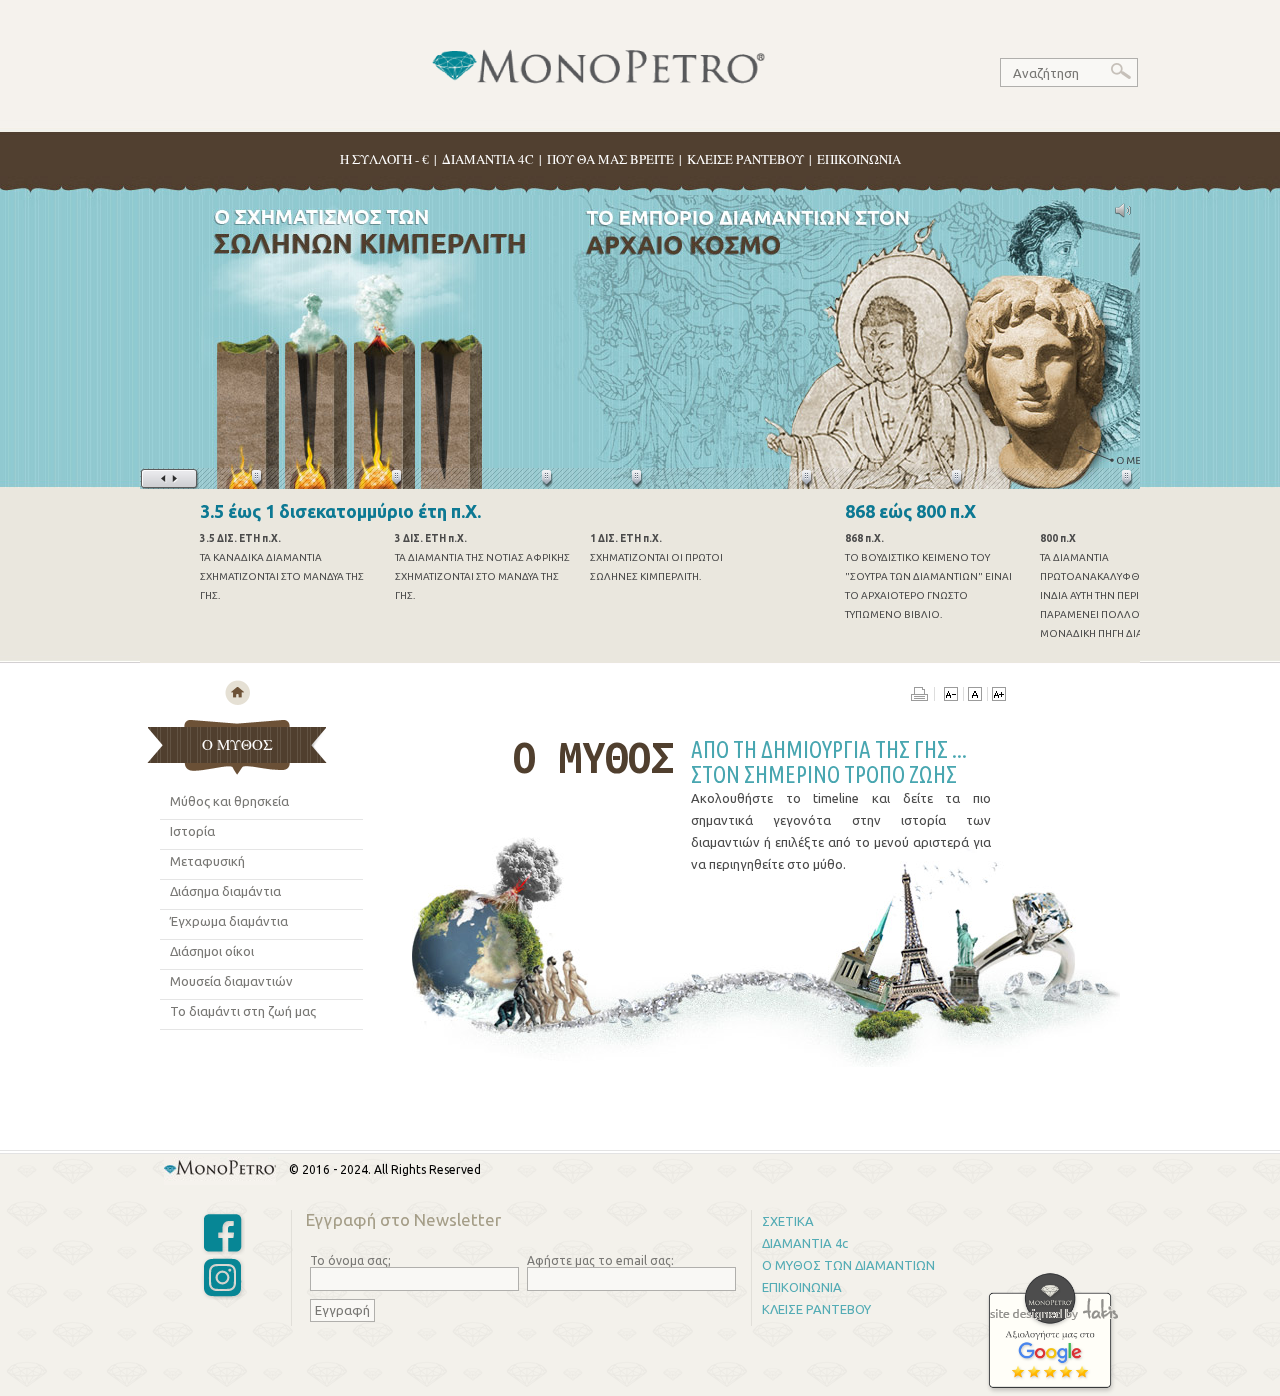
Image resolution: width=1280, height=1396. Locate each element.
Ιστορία (192, 831)
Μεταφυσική (207, 861)
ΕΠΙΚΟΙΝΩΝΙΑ (859, 159)
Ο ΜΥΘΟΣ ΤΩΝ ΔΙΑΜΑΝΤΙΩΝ (848, 1265)
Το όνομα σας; (350, 1260)
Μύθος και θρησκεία (229, 801)
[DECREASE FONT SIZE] (951, 696)
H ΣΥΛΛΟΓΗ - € (384, 159)
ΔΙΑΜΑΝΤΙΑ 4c (805, 1243)
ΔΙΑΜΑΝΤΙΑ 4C (488, 159)
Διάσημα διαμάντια (225, 891)
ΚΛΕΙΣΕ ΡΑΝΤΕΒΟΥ (745, 159)
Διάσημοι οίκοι (212, 951)
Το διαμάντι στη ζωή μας (243, 1011)
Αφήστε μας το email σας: (600, 1260)
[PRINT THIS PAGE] (923, 696)
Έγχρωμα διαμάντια (229, 921)
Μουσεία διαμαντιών (231, 981)
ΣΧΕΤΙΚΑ (788, 1221)
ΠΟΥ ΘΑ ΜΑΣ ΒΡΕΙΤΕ (610, 159)
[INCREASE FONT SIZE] (998, 696)
